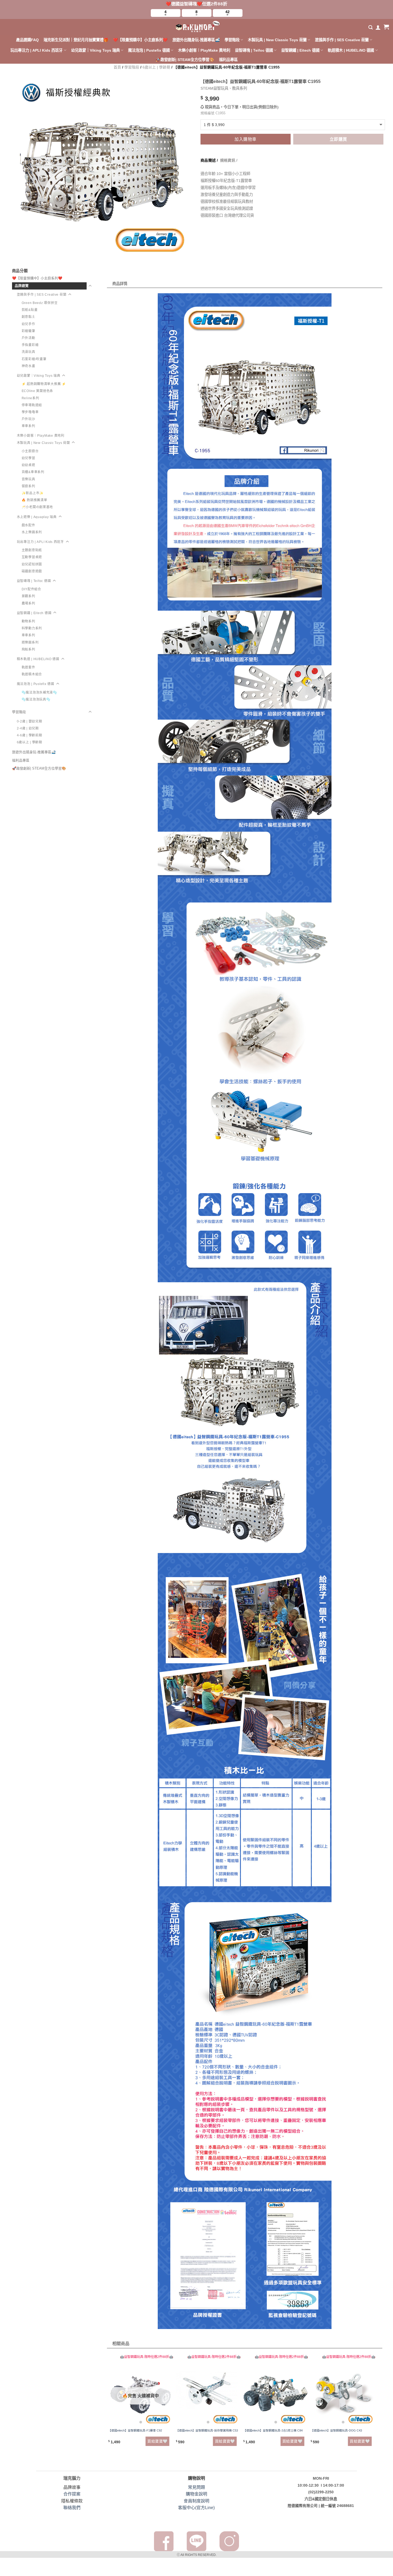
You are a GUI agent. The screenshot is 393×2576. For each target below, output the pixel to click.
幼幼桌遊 (28, 465)
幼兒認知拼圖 (32, 564)
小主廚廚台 (30, 451)
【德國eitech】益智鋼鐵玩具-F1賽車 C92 (135, 2430)
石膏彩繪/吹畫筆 (34, 359)
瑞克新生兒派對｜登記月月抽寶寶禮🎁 (76, 40)
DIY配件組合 (31, 589)
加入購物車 (245, 139)
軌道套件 (28, 667)
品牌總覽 (22, 286)
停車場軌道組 (32, 405)
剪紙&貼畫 (30, 310)
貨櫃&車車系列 (33, 472)
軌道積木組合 (32, 674)
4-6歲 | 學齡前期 (30, 735)
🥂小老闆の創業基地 (37, 507)
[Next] (374, 2406)
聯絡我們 (72, 2508)
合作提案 (72, 2494)
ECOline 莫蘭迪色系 (37, 391)
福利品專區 (228, 60)
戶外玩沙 (28, 419)
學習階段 (232, 40)
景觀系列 (28, 596)
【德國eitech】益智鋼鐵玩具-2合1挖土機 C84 (273, 2430)
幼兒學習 (28, 458)
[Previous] (110, 2406)
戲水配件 (28, 525)
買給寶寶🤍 (157, 2441)
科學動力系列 (32, 628)
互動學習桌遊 (32, 557)
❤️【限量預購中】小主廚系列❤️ (140, 40)
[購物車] (386, 27)
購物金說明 (196, 2494)
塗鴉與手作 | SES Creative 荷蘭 (342, 40)
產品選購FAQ (27, 40)
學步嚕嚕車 (30, 412)
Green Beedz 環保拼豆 (40, 303)
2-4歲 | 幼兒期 (28, 728)
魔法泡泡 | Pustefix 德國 (149, 50)
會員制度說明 (196, 2501)
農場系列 (28, 603)
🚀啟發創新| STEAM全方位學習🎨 (185, 60)
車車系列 (28, 426)
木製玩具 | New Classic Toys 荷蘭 (277, 40)
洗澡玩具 (28, 352)
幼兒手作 (28, 324)
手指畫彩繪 (30, 345)
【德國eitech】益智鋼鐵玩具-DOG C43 (336, 2430)
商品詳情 (124, 273)
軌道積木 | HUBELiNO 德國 (351, 50)
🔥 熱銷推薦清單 (34, 500)
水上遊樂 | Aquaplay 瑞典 (37, 517)
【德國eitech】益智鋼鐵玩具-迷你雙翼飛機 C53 (207, 2430)
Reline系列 (30, 398)
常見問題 (196, 2487)
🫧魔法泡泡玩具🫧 (36, 699)
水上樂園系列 (32, 532)
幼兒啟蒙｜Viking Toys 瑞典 (95, 50)
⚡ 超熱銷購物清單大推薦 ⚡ (44, 384)
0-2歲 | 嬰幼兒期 (30, 721)
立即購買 (338, 139)
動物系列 (28, 621)
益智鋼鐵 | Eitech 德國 (300, 50)
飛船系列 (28, 649)
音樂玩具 (28, 479)
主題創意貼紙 (32, 550)
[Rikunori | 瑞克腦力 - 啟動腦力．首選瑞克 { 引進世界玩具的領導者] (196, 27)
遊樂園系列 (30, 642)
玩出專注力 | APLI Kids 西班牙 (36, 50)
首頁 (117, 67)
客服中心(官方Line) (196, 2508)
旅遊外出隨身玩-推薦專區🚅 (196, 40)
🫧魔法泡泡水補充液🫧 (39, 692)
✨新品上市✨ (33, 493)
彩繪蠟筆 (28, 331)
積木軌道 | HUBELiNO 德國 (38, 659)
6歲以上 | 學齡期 (156, 67)
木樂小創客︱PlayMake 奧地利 (204, 50)
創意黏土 (28, 317)
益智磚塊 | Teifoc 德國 (254, 50)
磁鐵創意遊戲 (32, 571)
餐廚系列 (28, 486)
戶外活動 (28, 338)
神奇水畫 (28, 366)
